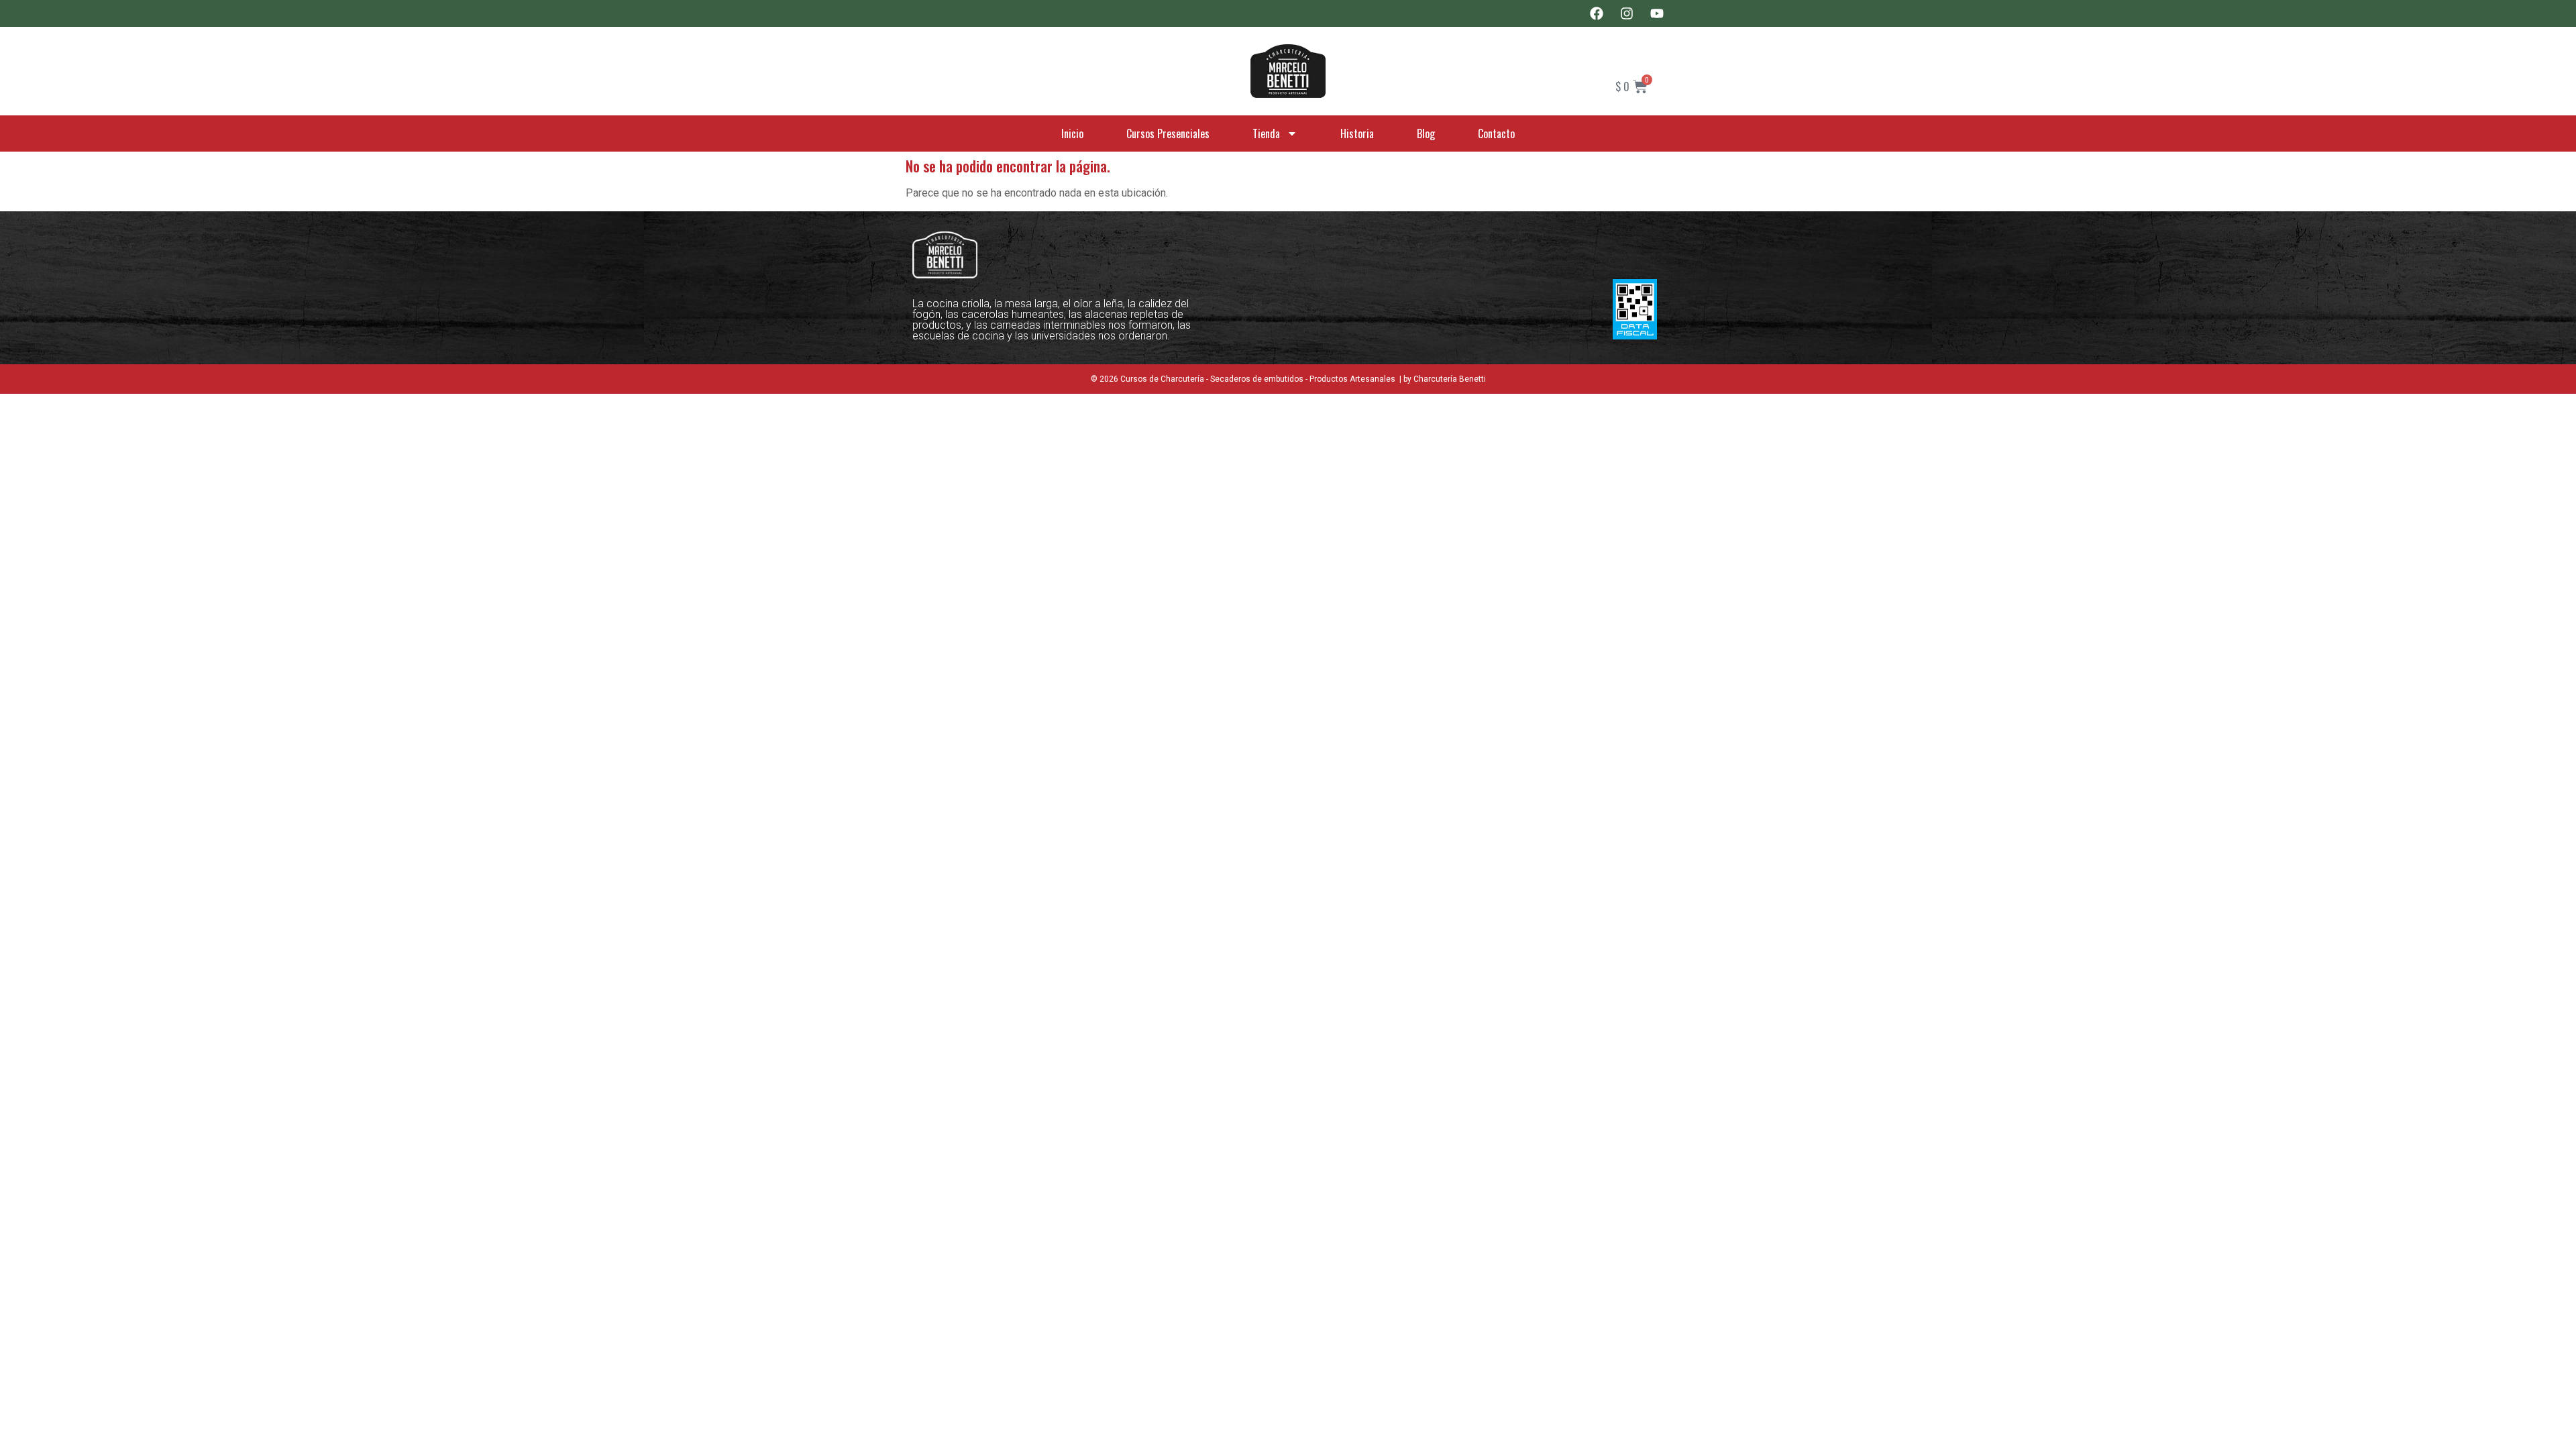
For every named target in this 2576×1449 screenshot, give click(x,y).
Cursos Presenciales (1168, 133)
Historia (1357, 133)
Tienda (1266, 133)
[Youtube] (1657, 13)
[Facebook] (1597, 13)
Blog (1426, 133)
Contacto (1496, 133)
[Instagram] (1627, 13)
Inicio (1072, 133)
